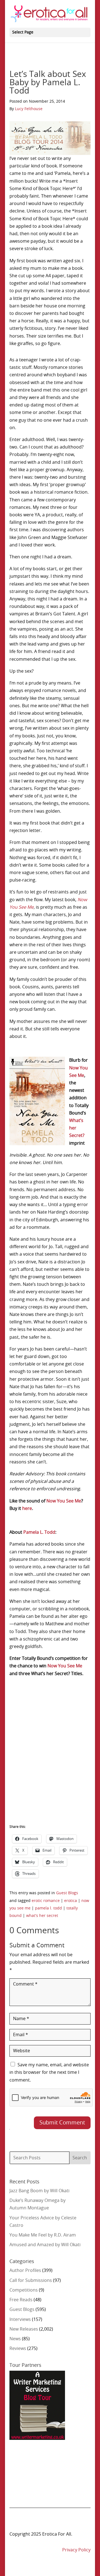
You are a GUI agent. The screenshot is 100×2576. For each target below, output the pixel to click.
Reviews (18, 2349)
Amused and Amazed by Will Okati (45, 2245)
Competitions (24, 2290)
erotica (71, 1901)
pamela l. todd (48, 1908)
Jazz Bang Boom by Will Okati (39, 2191)
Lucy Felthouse (29, 109)
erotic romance (46, 1901)
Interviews (20, 2320)
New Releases (24, 2329)
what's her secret (42, 1916)
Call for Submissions (31, 2280)
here (27, 1509)
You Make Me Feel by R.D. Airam (43, 2235)
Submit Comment (62, 2123)
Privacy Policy (76, 2550)
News (15, 2339)
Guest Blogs (67, 1893)
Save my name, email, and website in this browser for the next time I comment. (49, 2072)
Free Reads (21, 2300)
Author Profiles (25, 2271)
